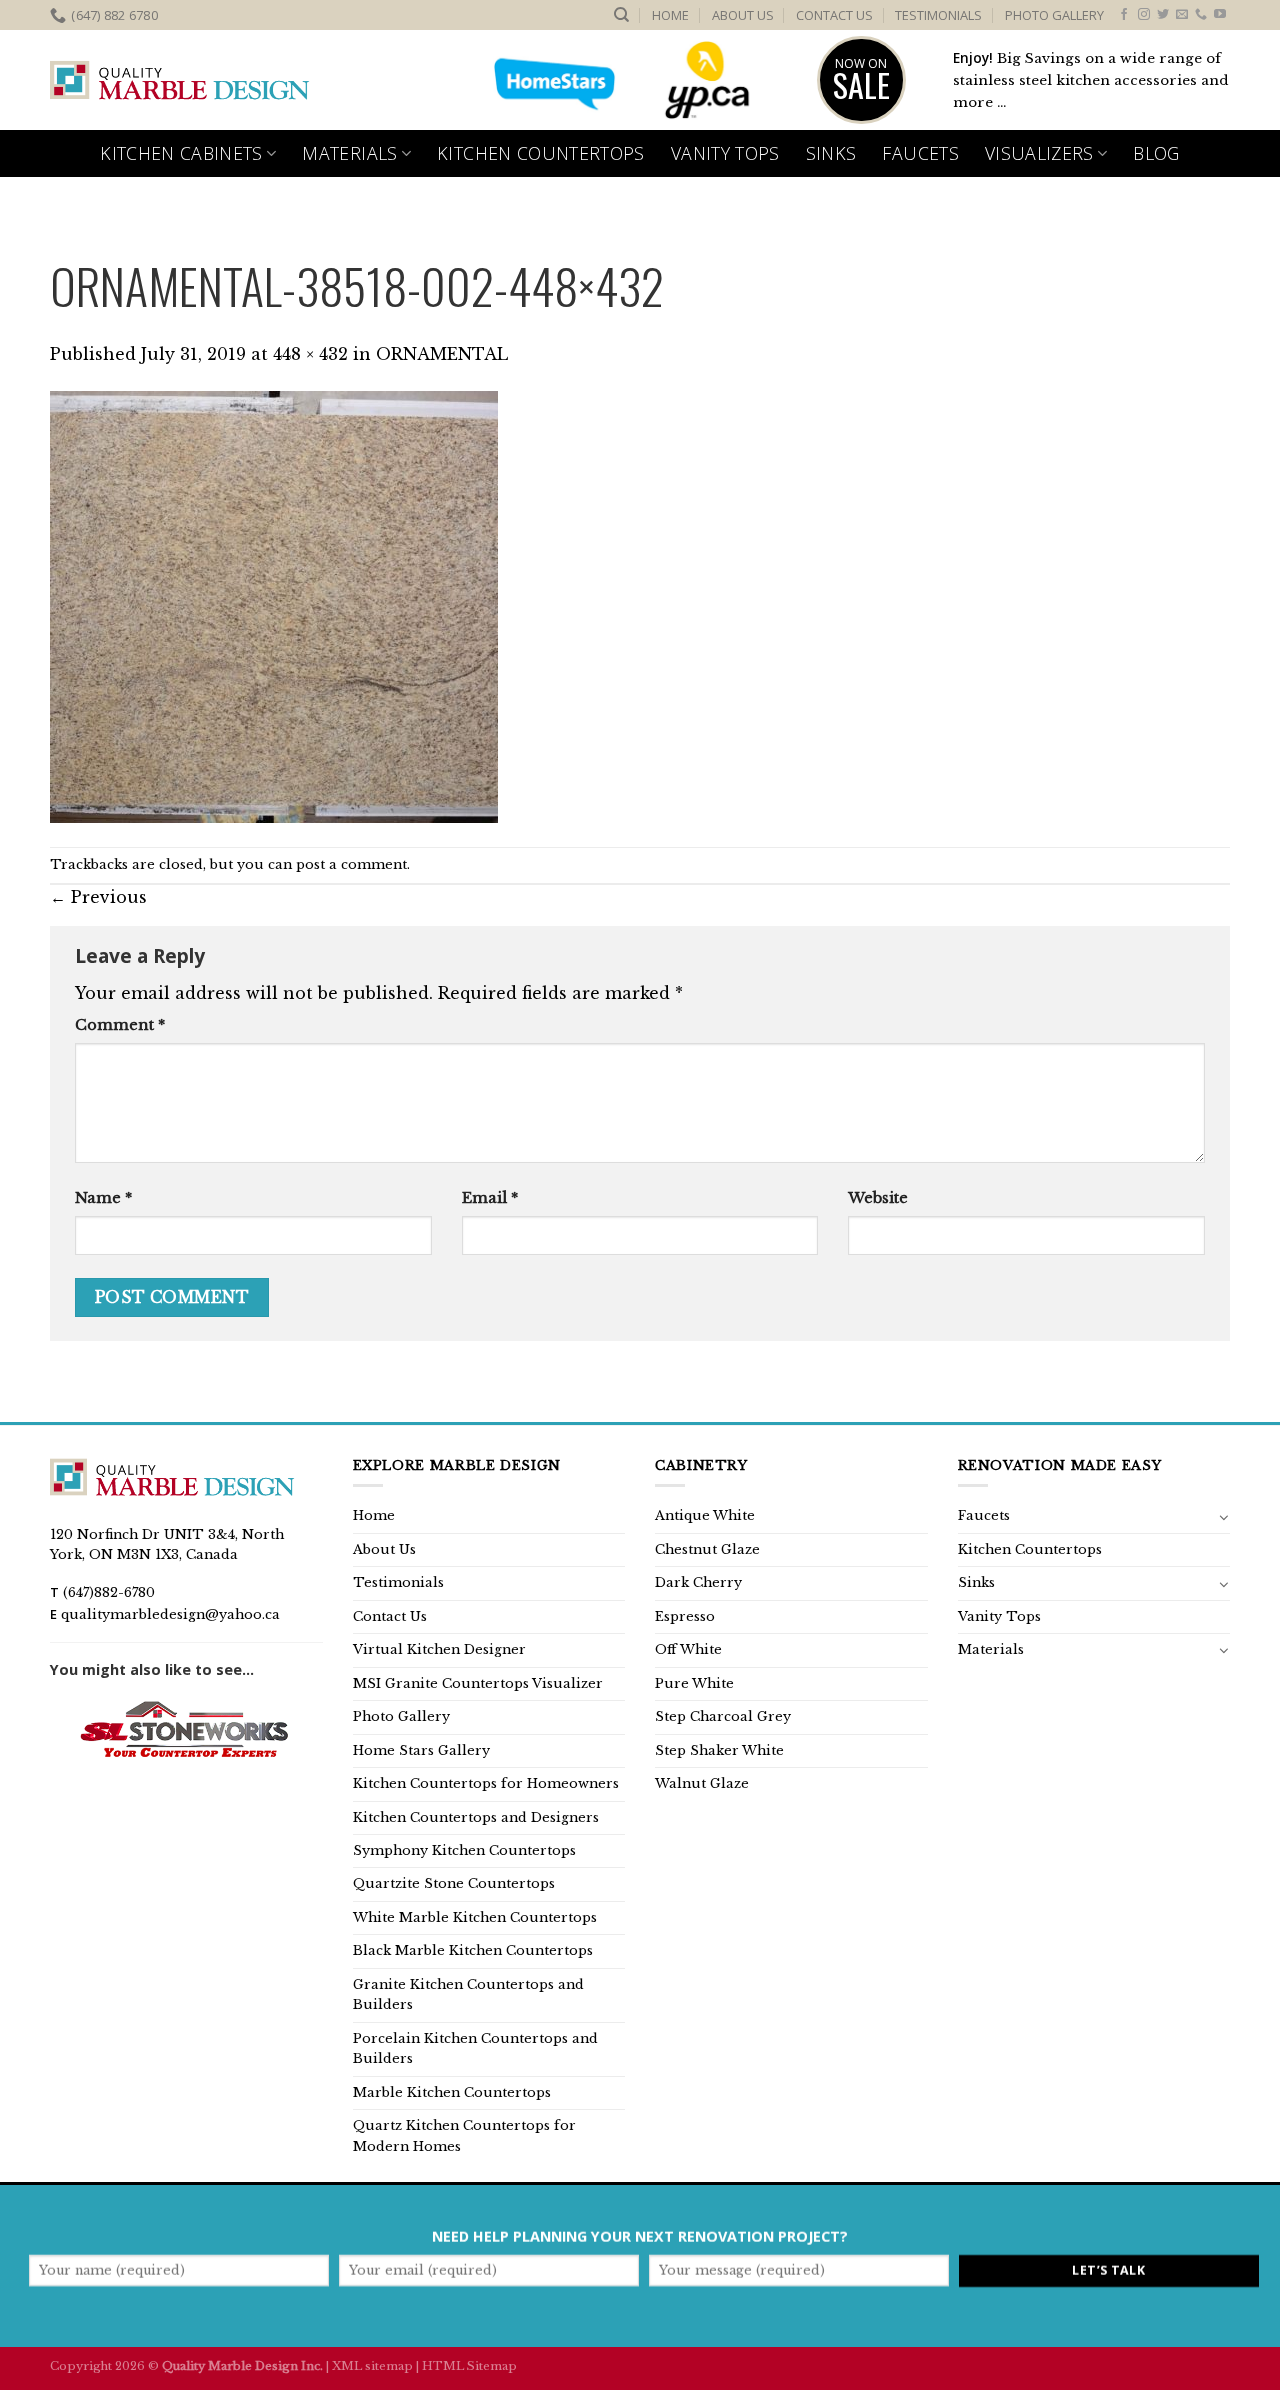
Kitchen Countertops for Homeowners (486, 1783)
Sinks (831, 153)
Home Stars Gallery (421, 1750)
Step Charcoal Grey (723, 1716)
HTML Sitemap (469, 2366)
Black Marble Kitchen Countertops (473, 1950)
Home (670, 15)
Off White (688, 1649)
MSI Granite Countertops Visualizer (478, 1683)
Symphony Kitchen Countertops (464, 1850)
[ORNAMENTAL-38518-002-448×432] (274, 606)
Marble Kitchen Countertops (452, 2092)
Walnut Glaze (702, 1783)
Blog (1156, 153)
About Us (743, 15)
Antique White (705, 1515)
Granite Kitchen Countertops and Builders (468, 1994)
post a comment (351, 864)
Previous (98, 897)
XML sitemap (372, 2366)
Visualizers (1039, 153)
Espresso (685, 1616)
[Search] (621, 15)
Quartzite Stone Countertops (454, 1883)
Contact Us (834, 15)
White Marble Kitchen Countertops (475, 1917)
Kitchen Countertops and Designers (476, 1817)
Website (878, 1198)
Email (490, 1198)
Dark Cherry (698, 1582)
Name (103, 1198)
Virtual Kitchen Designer (439, 1649)
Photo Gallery (1054, 15)
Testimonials (938, 15)
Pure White (694, 1683)
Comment (120, 1025)
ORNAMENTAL (442, 354)
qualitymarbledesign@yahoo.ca (170, 1614)
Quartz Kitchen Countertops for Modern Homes (464, 2135)
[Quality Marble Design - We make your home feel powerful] (180, 81)
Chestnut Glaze (707, 1549)
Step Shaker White (719, 1750)
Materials (349, 153)
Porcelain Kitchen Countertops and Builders (475, 2048)
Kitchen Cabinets (181, 153)
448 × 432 (310, 354)
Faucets (920, 153)
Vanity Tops (725, 153)
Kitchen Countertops (541, 153)
